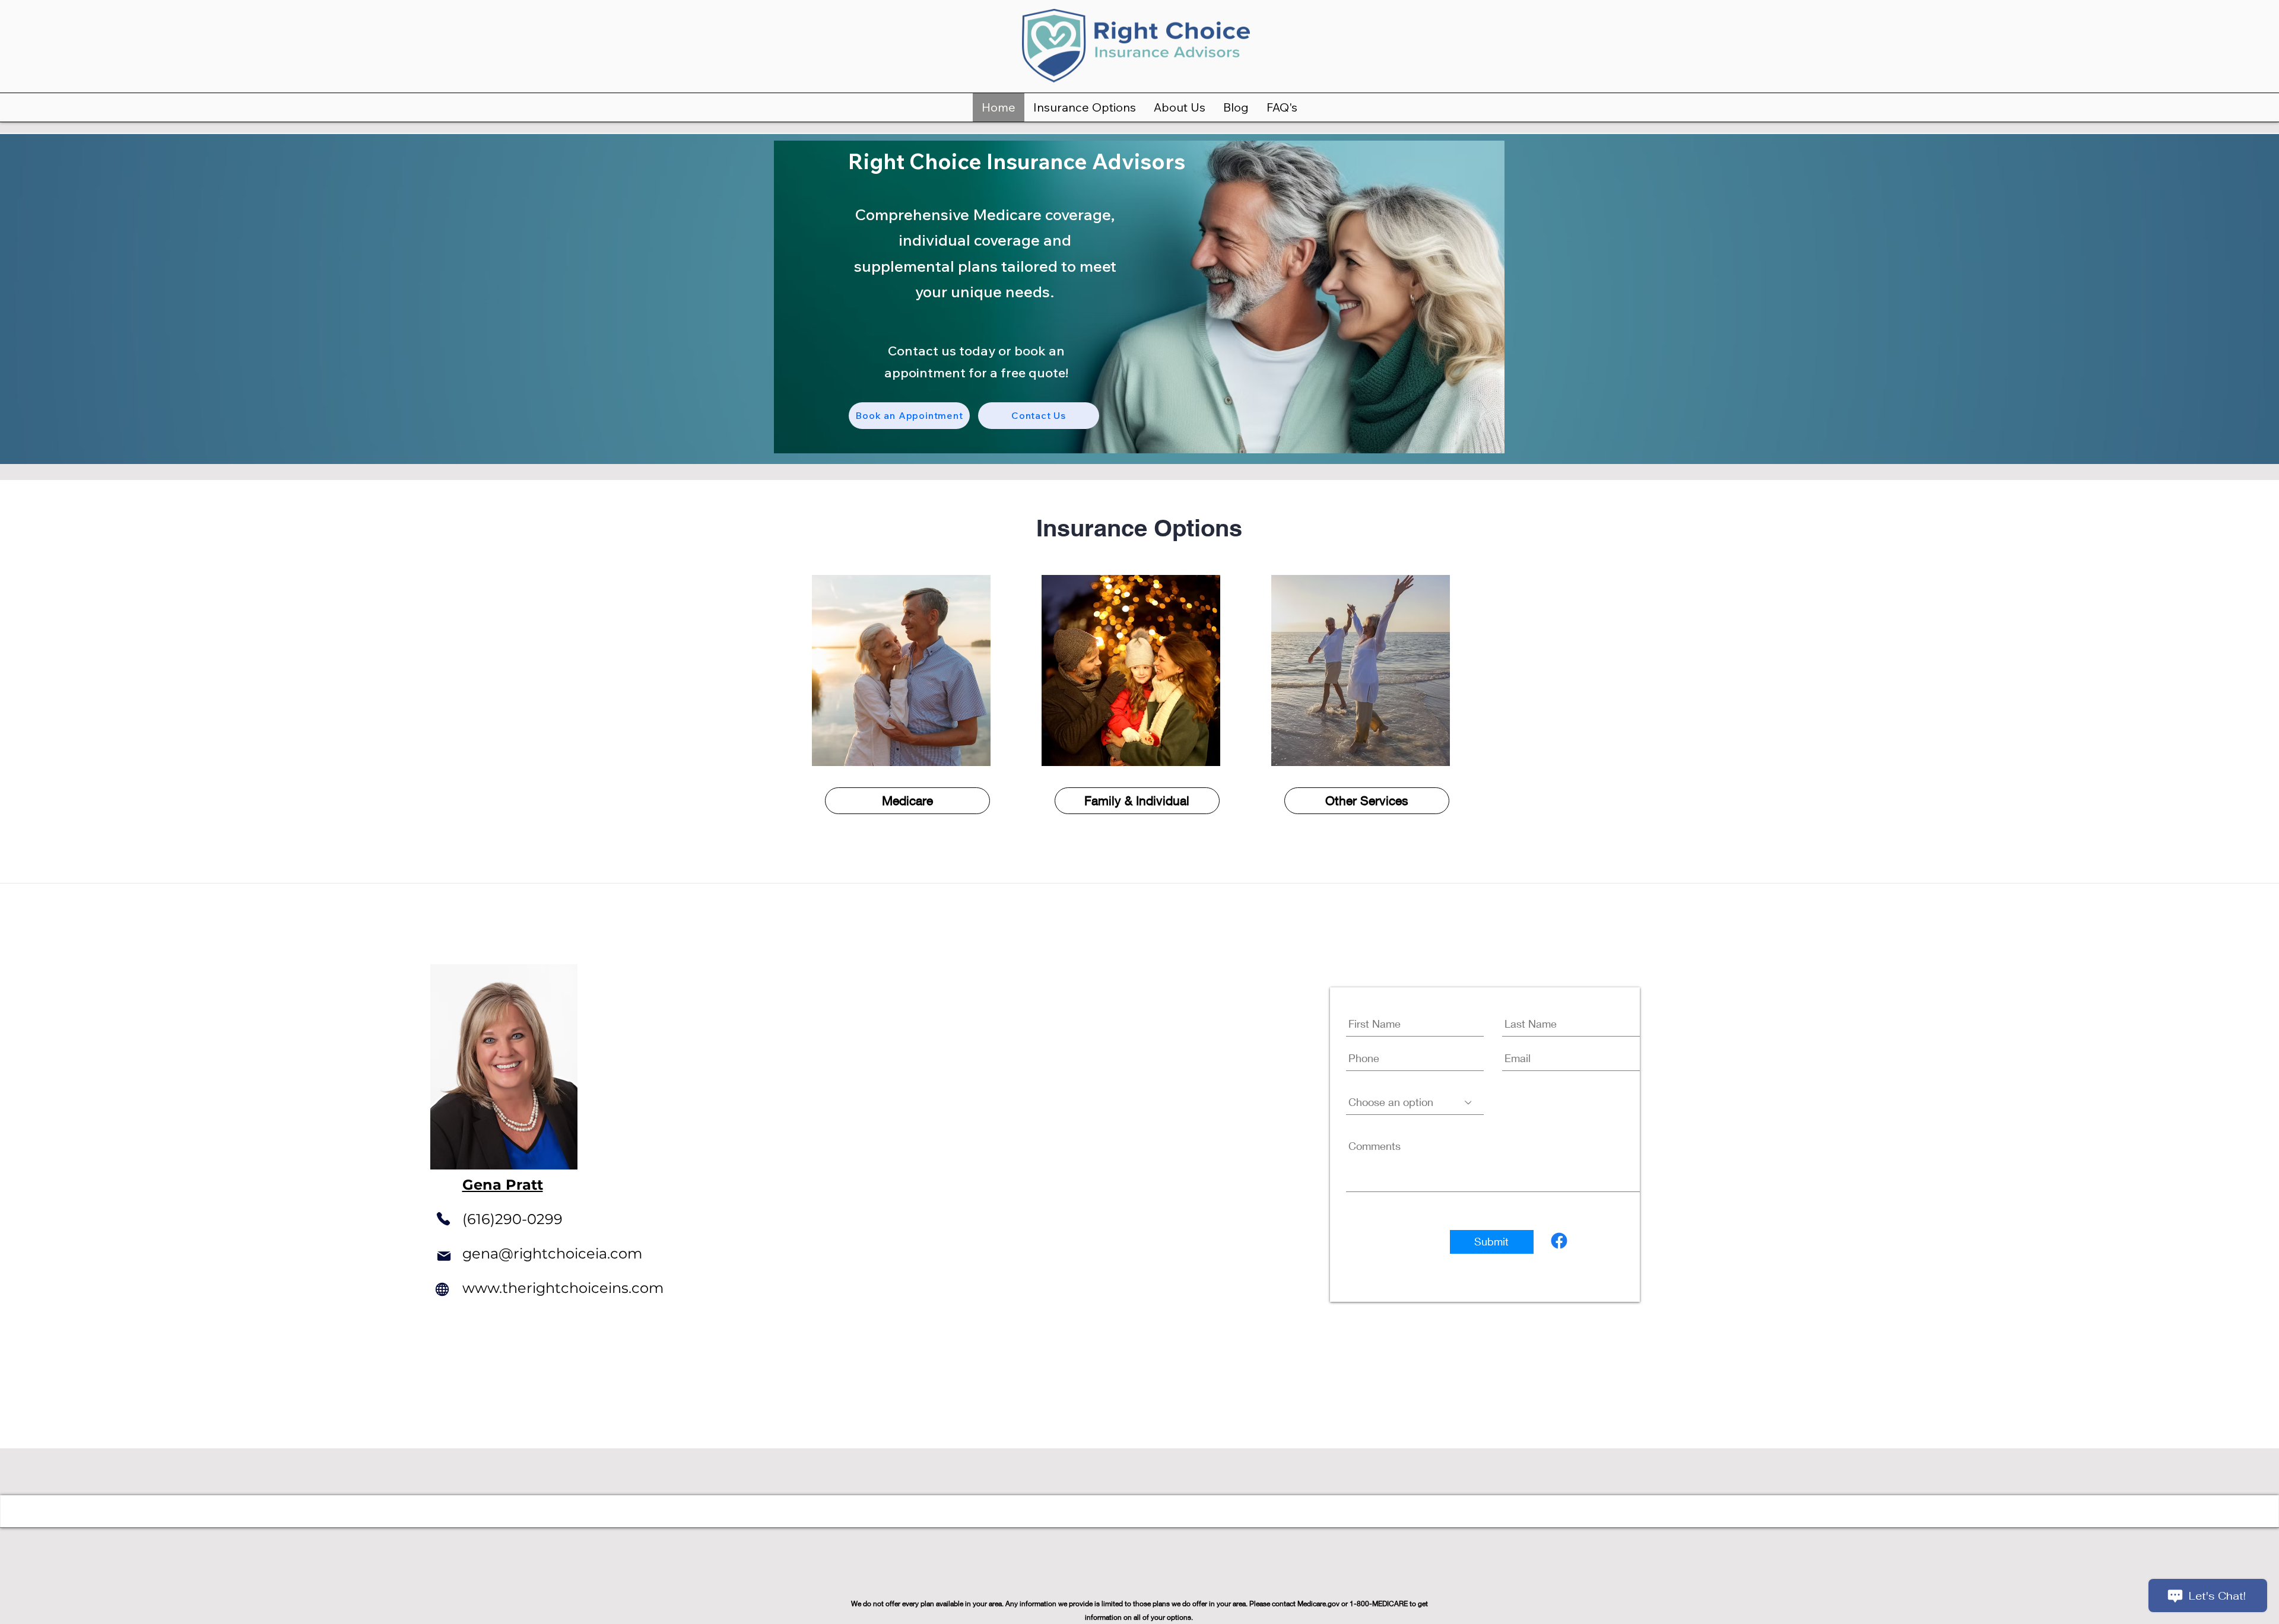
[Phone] (444, 1219)
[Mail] (444, 1256)
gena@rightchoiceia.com (552, 1253)
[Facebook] (1559, 1241)
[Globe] (442, 1289)
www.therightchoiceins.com (563, 1288)
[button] (1085, 107)
